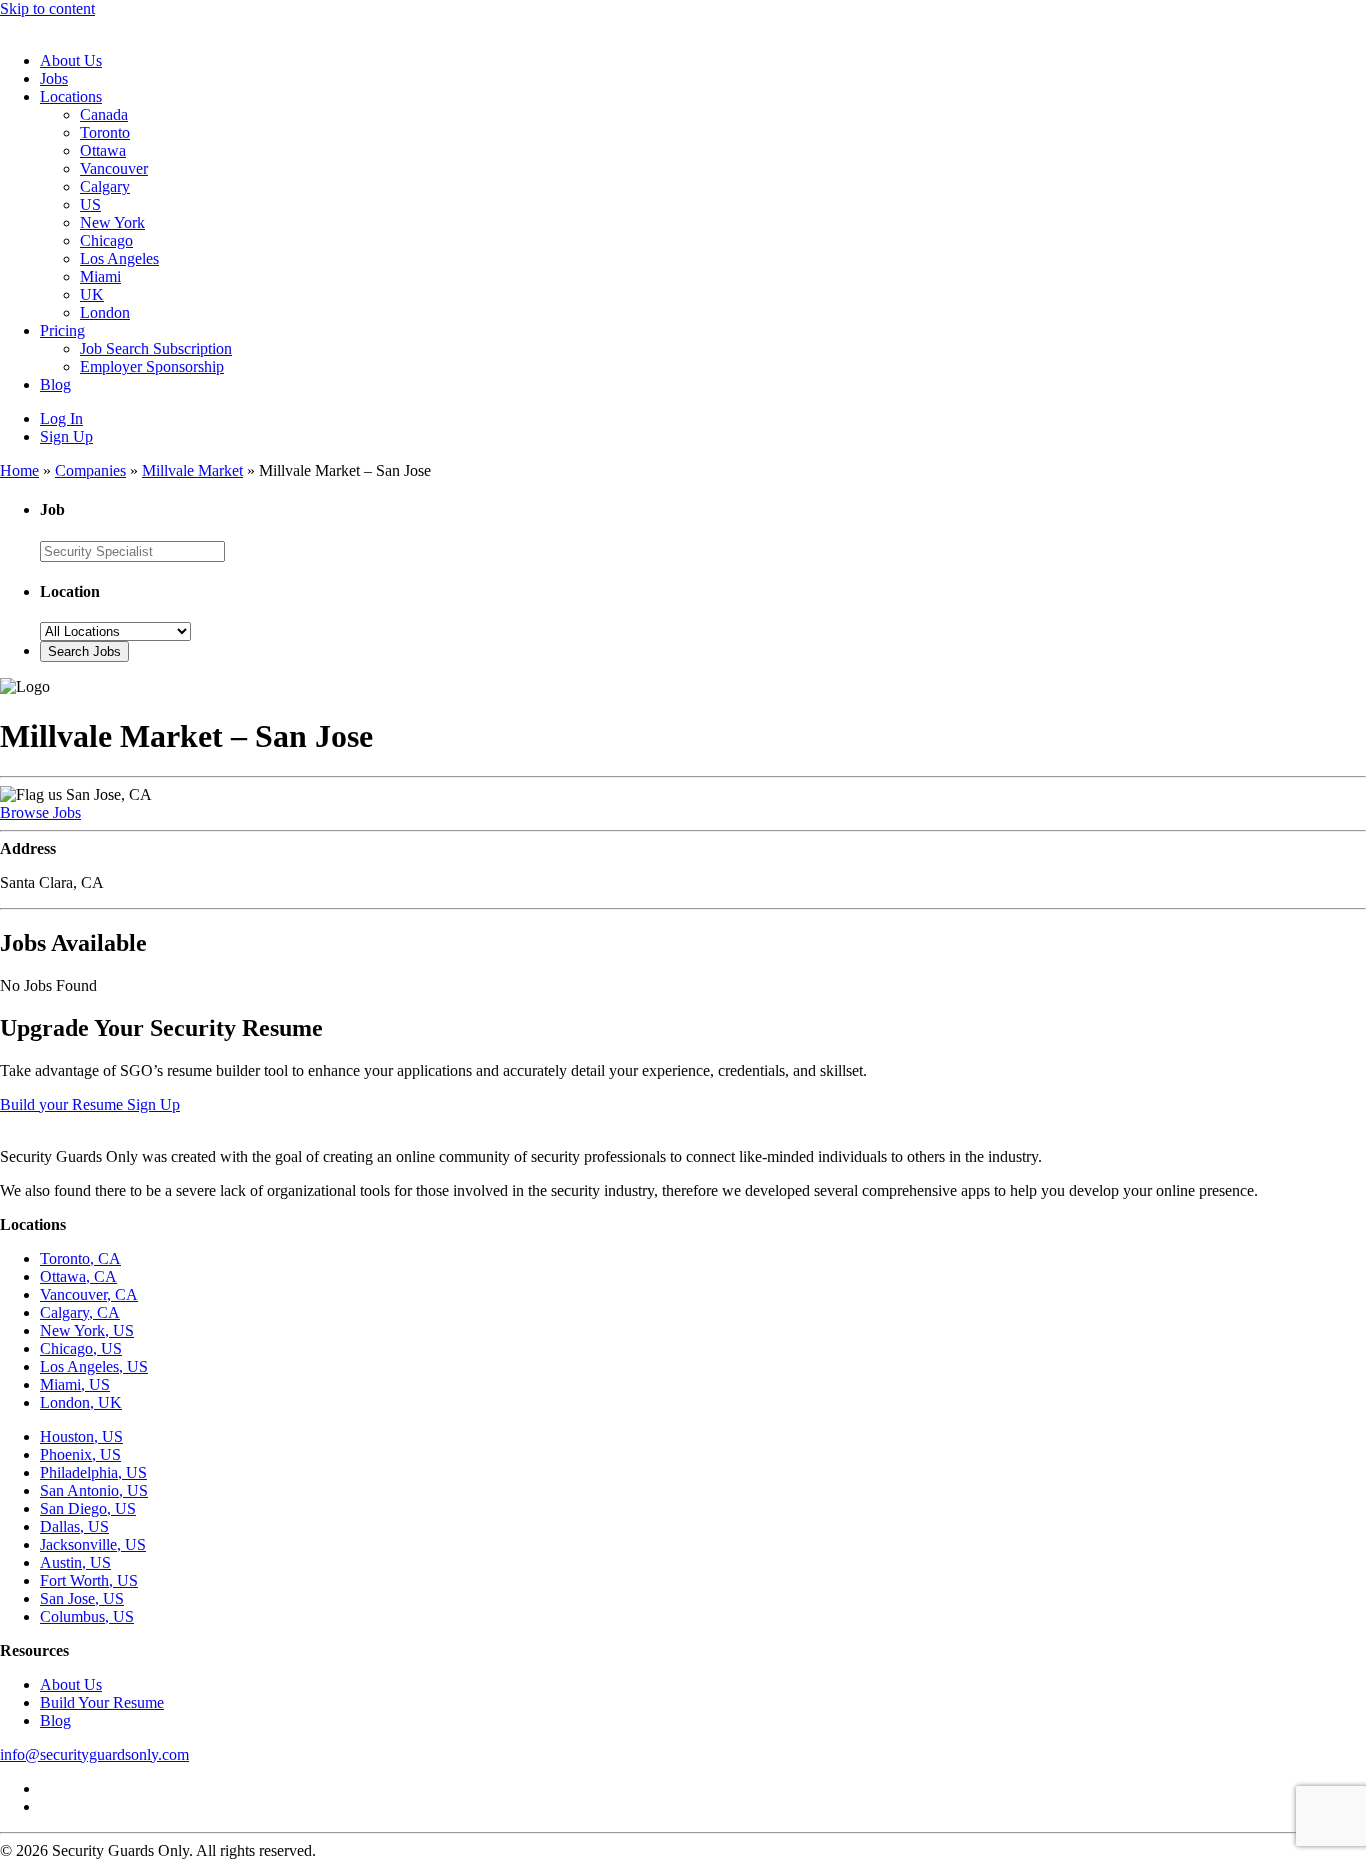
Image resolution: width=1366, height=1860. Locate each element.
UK (92, 294)
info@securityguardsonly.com (94, 1754)
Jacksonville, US (93, 1544)
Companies (90, 470)
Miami (100, 276)
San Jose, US (82, 1598)
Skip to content (47, 8)
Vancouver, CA (89, 1294)
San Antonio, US (94, 1490)
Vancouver (114, 168)
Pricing (62, 330)
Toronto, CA (80, 1258)
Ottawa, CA (78, 1276)
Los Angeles (119, 258)
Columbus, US (87, 1616)
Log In (61, 418)
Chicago (106, 240)
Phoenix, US (80, 1454)
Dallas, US (74, 1526)
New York (112, 222)
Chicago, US (81, 1348)
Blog (55, 384)
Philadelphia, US (93, 1472)
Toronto (105, 132)
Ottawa (103, 150)
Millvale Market (192, 470)
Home (19, 470)
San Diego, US (88, 1508)
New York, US (87, 1330)
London (105, 312)
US (90, 204)
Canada (104, 114)
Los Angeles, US (94, 1366)
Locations (71, 96)
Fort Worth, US (89, 1580)
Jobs (54, 78)
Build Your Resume (102, 1702)
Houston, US (81, 1436)
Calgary (105, 186)
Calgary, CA (80, 1312)
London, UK (81, 1402)
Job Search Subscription (156, 348)
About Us (71, 60)
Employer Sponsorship (152, 366)
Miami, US (75, 1384)
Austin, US (75, 1562)
